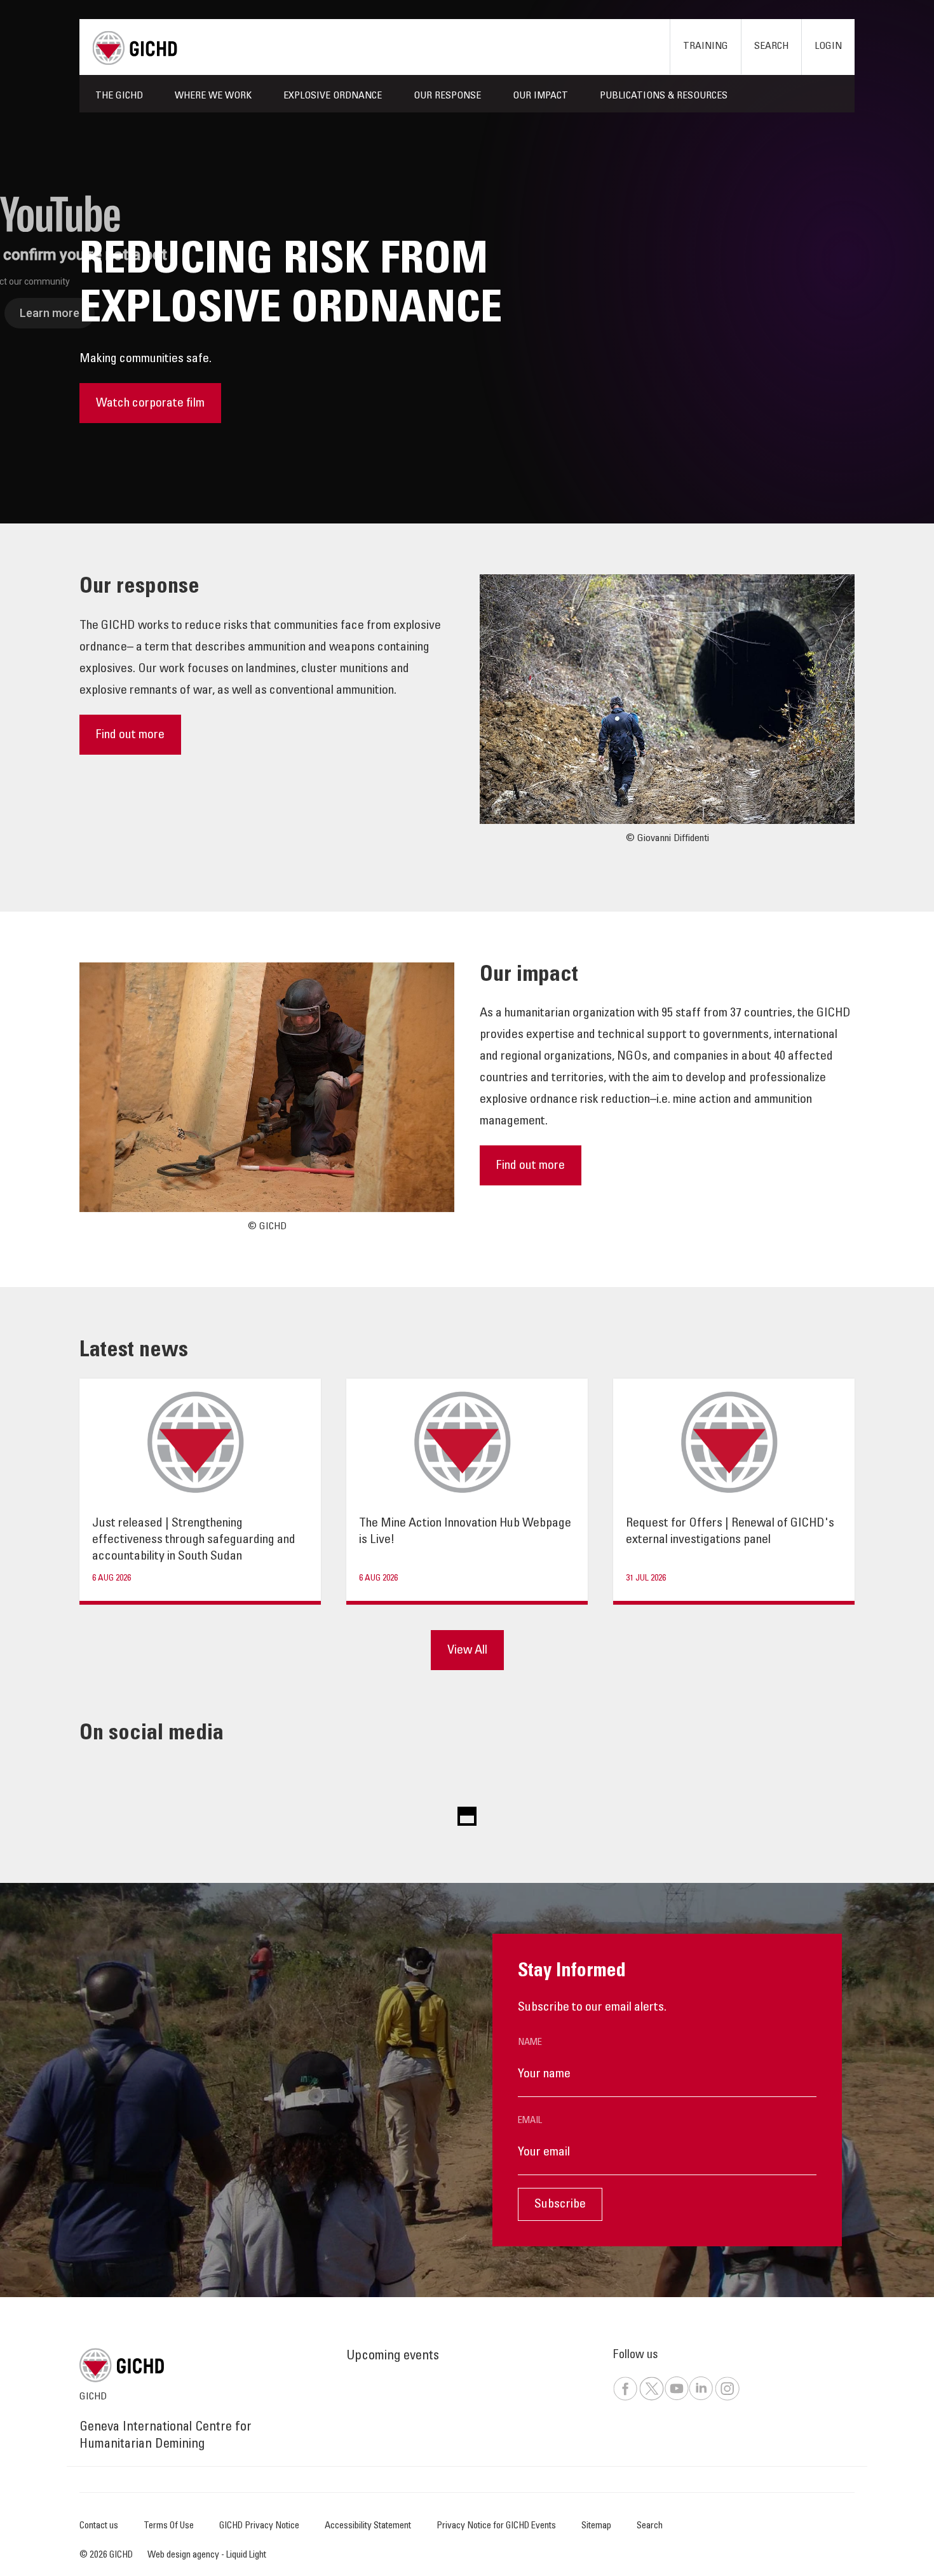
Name (530, 2043)
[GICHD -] (135, 48)
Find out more (130, 736)
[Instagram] (727, 2398)
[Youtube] (676, 2398)
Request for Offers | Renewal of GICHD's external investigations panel (730, 1532)
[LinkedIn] (701, 2398)
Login (828, 46)
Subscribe (560, 2205)
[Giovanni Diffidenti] (667, 700)
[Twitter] (651, 2398)
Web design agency (184, 2555)
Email (530, 2121)
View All (467, 1651)
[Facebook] (625, 2398)
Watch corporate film (150, 404)
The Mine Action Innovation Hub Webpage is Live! (465, 1532)
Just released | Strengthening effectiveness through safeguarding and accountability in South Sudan (194, 1541)
